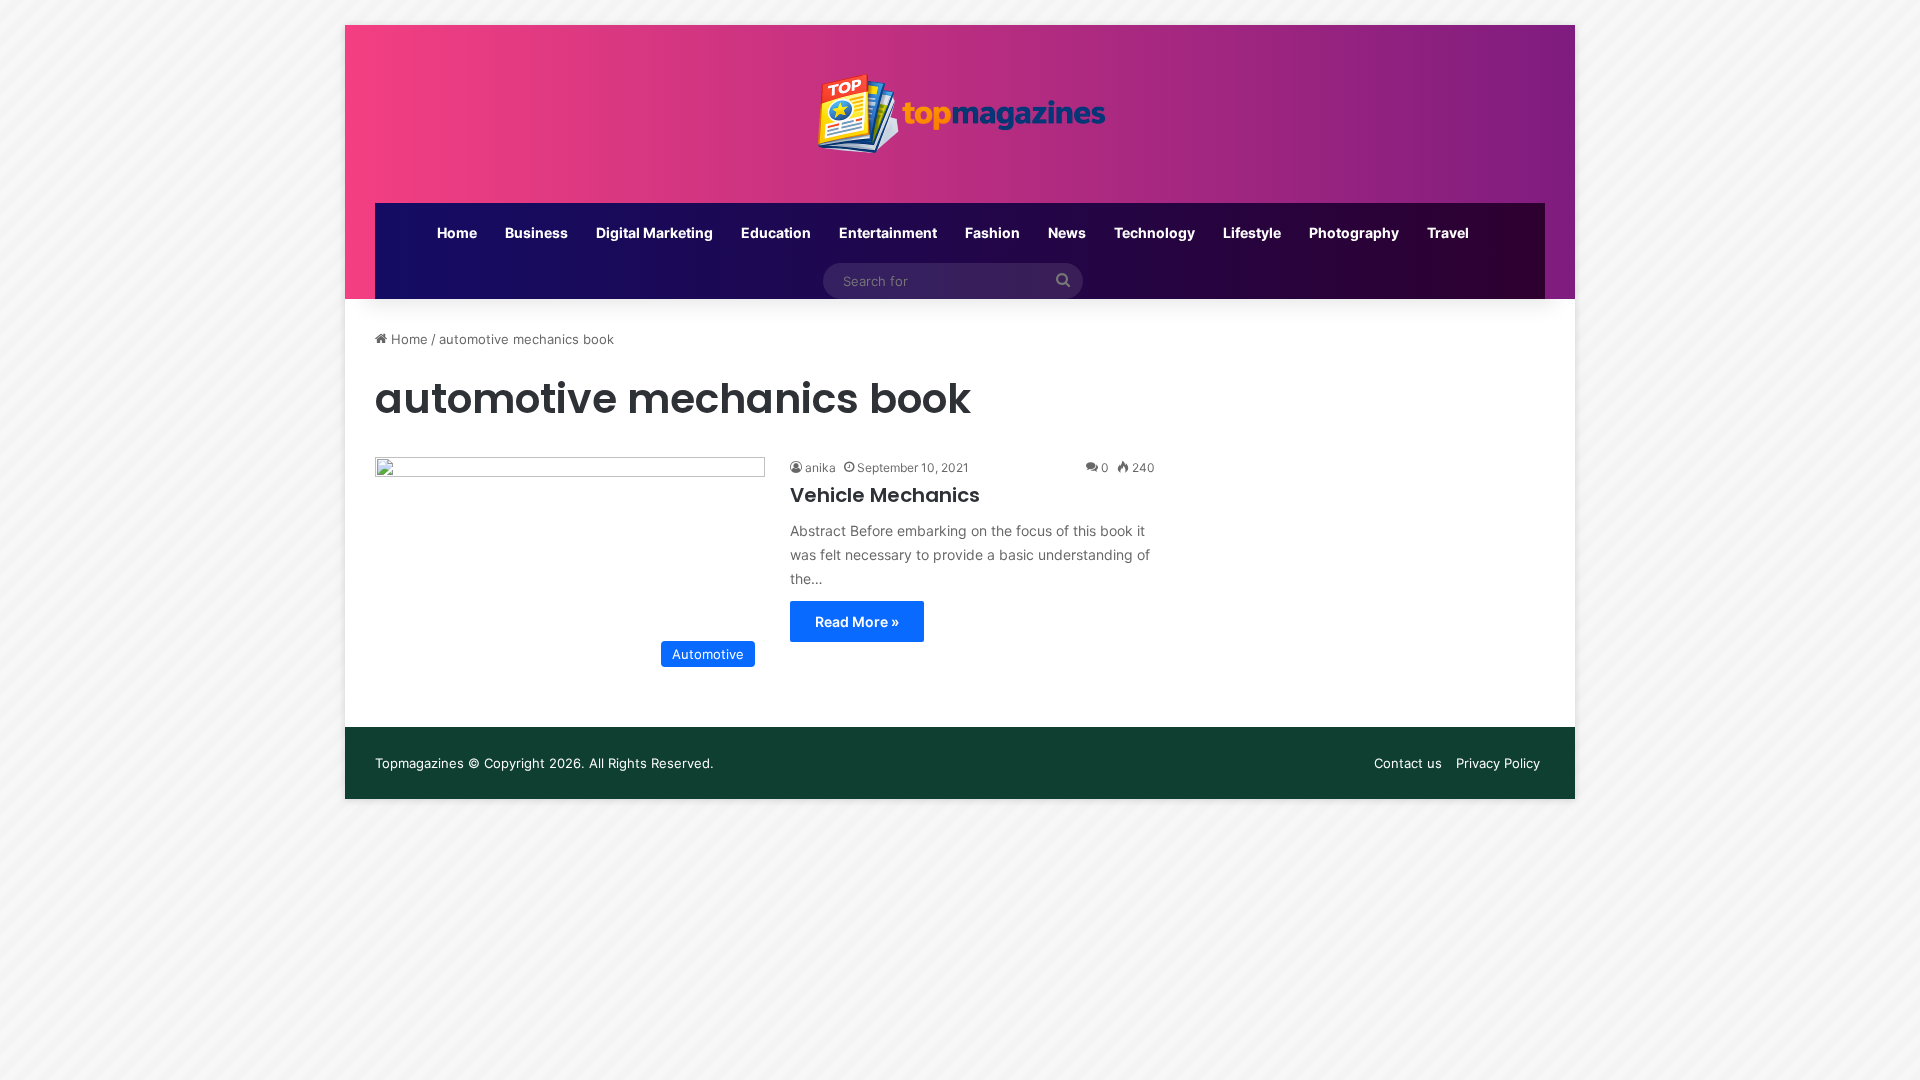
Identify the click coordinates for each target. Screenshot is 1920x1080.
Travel (1448, 232)
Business (536, 232)
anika (820, 467)
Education (776, 232)
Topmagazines (419, 763)
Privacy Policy (1498, 763)
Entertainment (888, 232)
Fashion (992, 232)
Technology (1154, 232)
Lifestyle (1252, 232)
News (1067, 232)
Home (457, 232)
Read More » (857, 621)
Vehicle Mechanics (885, 495)
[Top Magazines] (960, 114)
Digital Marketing (654, 232)
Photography (1354, 232)
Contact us (1408, 763)
